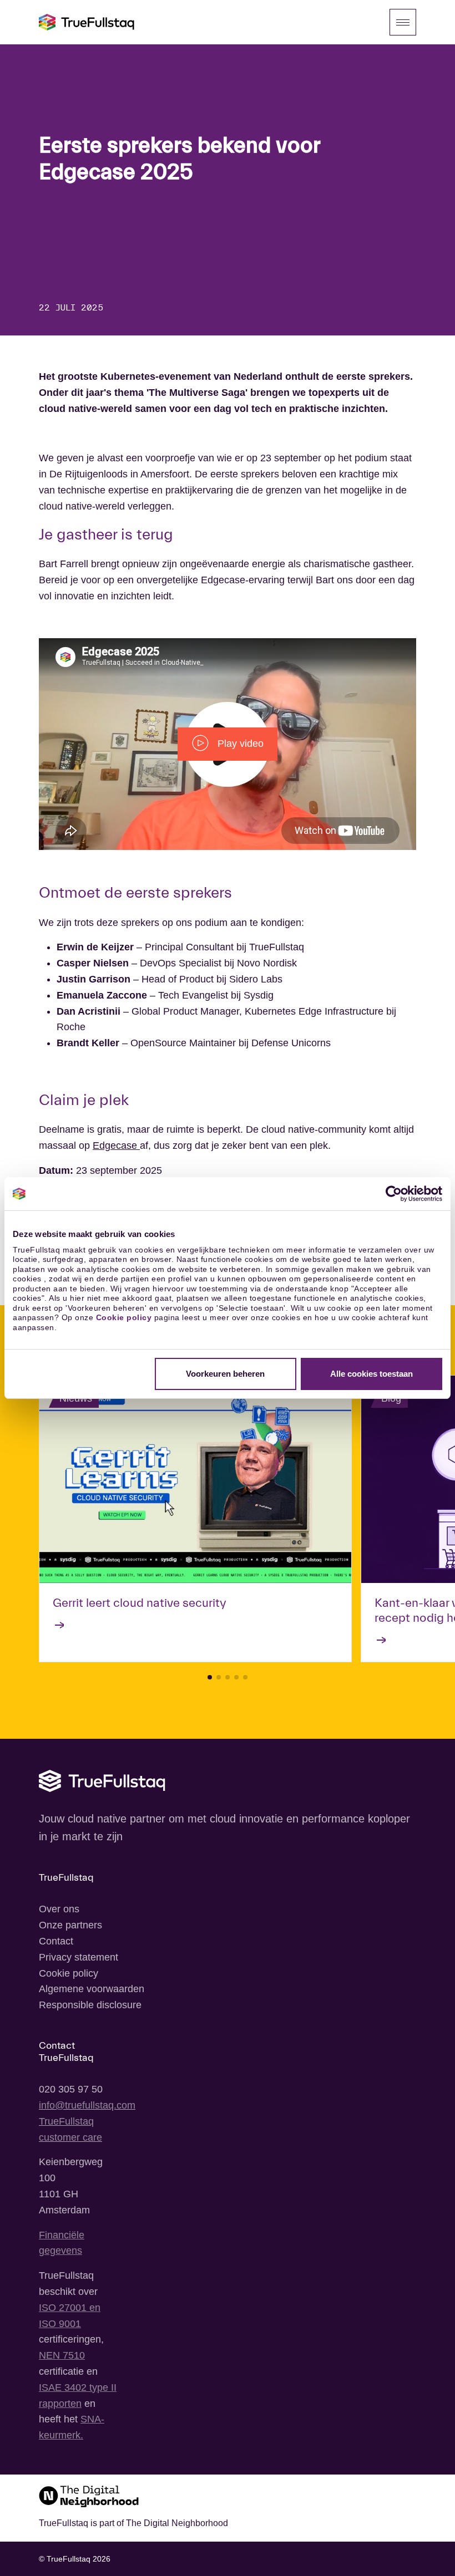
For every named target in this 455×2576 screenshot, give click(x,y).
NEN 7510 (62, 2355)
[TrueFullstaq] (87, 22)
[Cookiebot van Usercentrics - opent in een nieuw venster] (394, 1194)
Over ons (59, 1909)
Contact (56, 1941)
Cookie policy (124, 1317)
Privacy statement (79, 1957)
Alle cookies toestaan (371, 1374)
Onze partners (70, 1925)
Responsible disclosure (90, 2005)
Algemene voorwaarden (92, 1989)
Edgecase (116, 1146)
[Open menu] (403, 22)
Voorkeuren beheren (225, 1374)
